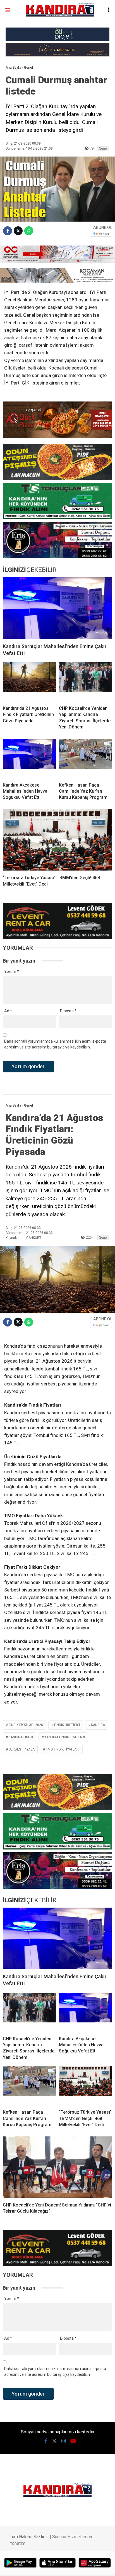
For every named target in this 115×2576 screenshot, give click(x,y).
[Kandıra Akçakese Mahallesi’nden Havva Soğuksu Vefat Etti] (29, 758)
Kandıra (98, 1725)
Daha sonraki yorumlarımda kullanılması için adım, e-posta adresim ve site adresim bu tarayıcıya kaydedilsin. (55, 1044)
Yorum (12, 971)
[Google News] (101, 234)
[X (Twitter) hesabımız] (54, 2441)
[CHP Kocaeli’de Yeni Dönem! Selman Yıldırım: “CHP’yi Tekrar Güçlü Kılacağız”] (57, 2167)
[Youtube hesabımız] (73, 2441)
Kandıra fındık (21, 1737)
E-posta (68, 1011)
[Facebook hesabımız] (46, 2441)
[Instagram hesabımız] (64, 2441)
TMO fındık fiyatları (63, 1749)
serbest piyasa (22, 1749)
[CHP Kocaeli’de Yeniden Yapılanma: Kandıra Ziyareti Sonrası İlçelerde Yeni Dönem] (86, 682)
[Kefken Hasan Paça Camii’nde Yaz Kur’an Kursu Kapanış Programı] (86, 758)
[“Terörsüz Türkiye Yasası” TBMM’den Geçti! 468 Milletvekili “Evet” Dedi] (57, 840)
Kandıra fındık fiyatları (65, 1737)
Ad (8, 1011)
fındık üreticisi (67, 1725)
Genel (103, 148)
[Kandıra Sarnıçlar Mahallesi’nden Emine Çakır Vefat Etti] (57, 608)
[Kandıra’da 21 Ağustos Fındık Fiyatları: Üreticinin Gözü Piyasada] (29, 682)
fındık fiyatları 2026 (26, 1725)
